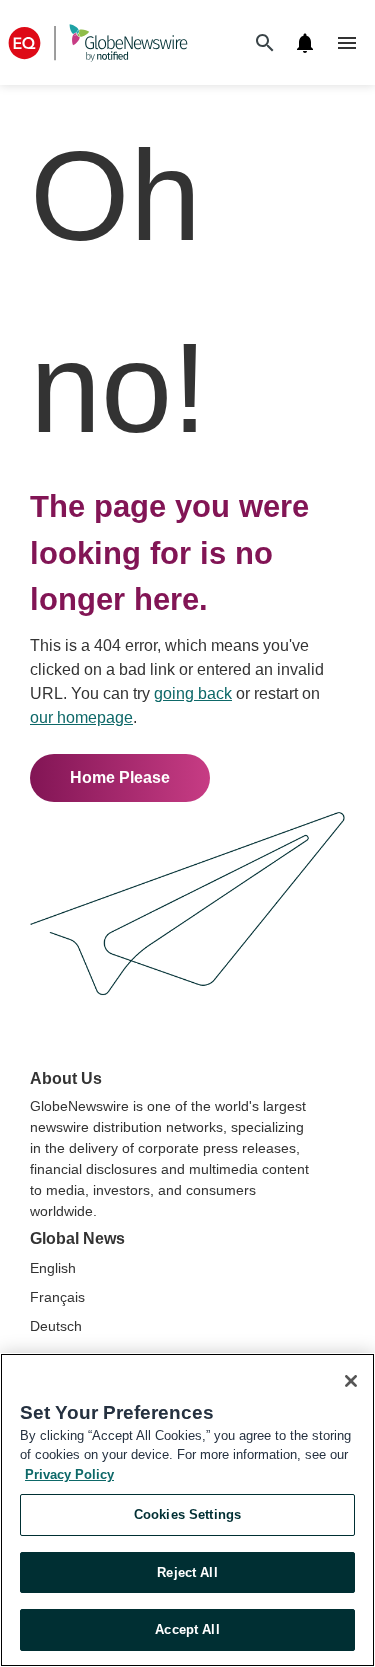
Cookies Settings (187, 1514)
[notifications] (305, 43)
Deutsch (56, 1326)
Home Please (120, 777)
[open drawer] (347, 43)
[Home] (98, 42)
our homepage (81, 717)
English (53, 1268)
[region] (187, 1510)
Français (57, 1297)
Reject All (187, 1572)
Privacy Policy (69, 1474)
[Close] (351, 1381)
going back (193, 693)
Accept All (187, 1629)
